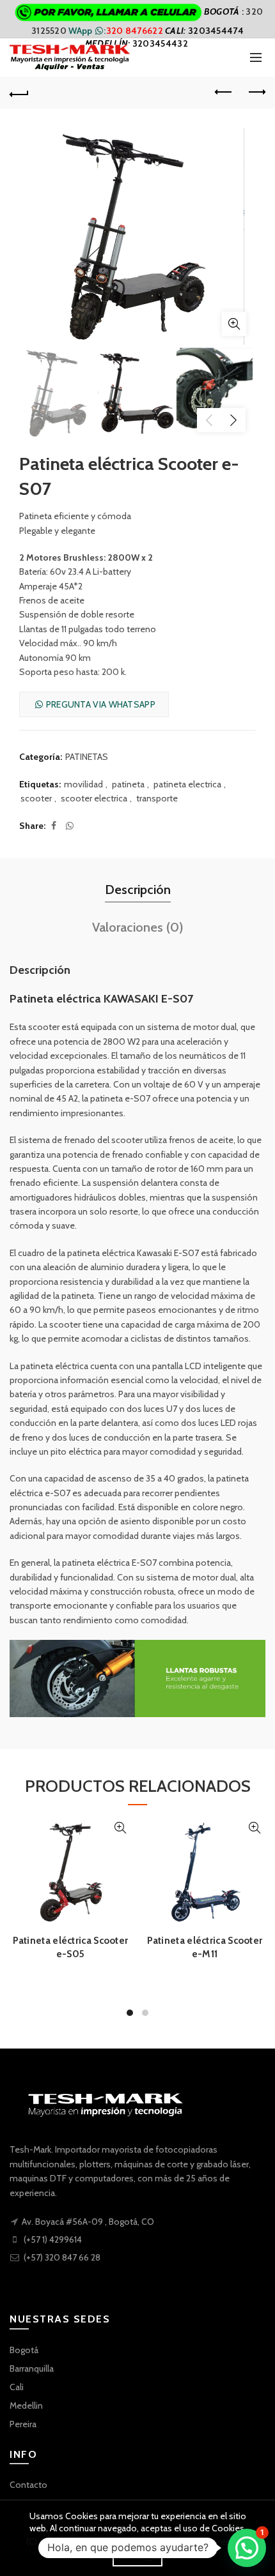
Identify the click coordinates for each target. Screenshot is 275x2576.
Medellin (26, 2406)
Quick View (120, 1828)
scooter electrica (94, 798)
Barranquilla (32, 2368)
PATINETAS (87, 757)
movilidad (83, 784)
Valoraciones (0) (138, 927)
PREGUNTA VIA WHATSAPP (99, 704)
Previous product (224, 93)
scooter (36, 798)
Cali (17, 2387)
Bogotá (24, 2350)
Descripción (138, 890)
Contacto (28, 2485)
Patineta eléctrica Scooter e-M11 (205, 1947)
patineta (128, 784)
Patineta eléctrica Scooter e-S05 (71, 1947)
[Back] (19, 93)
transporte (157, 798)
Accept (138, 2555)
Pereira (23, 2424)
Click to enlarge (234, 324)
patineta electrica (187, 784)
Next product (256, 93)
